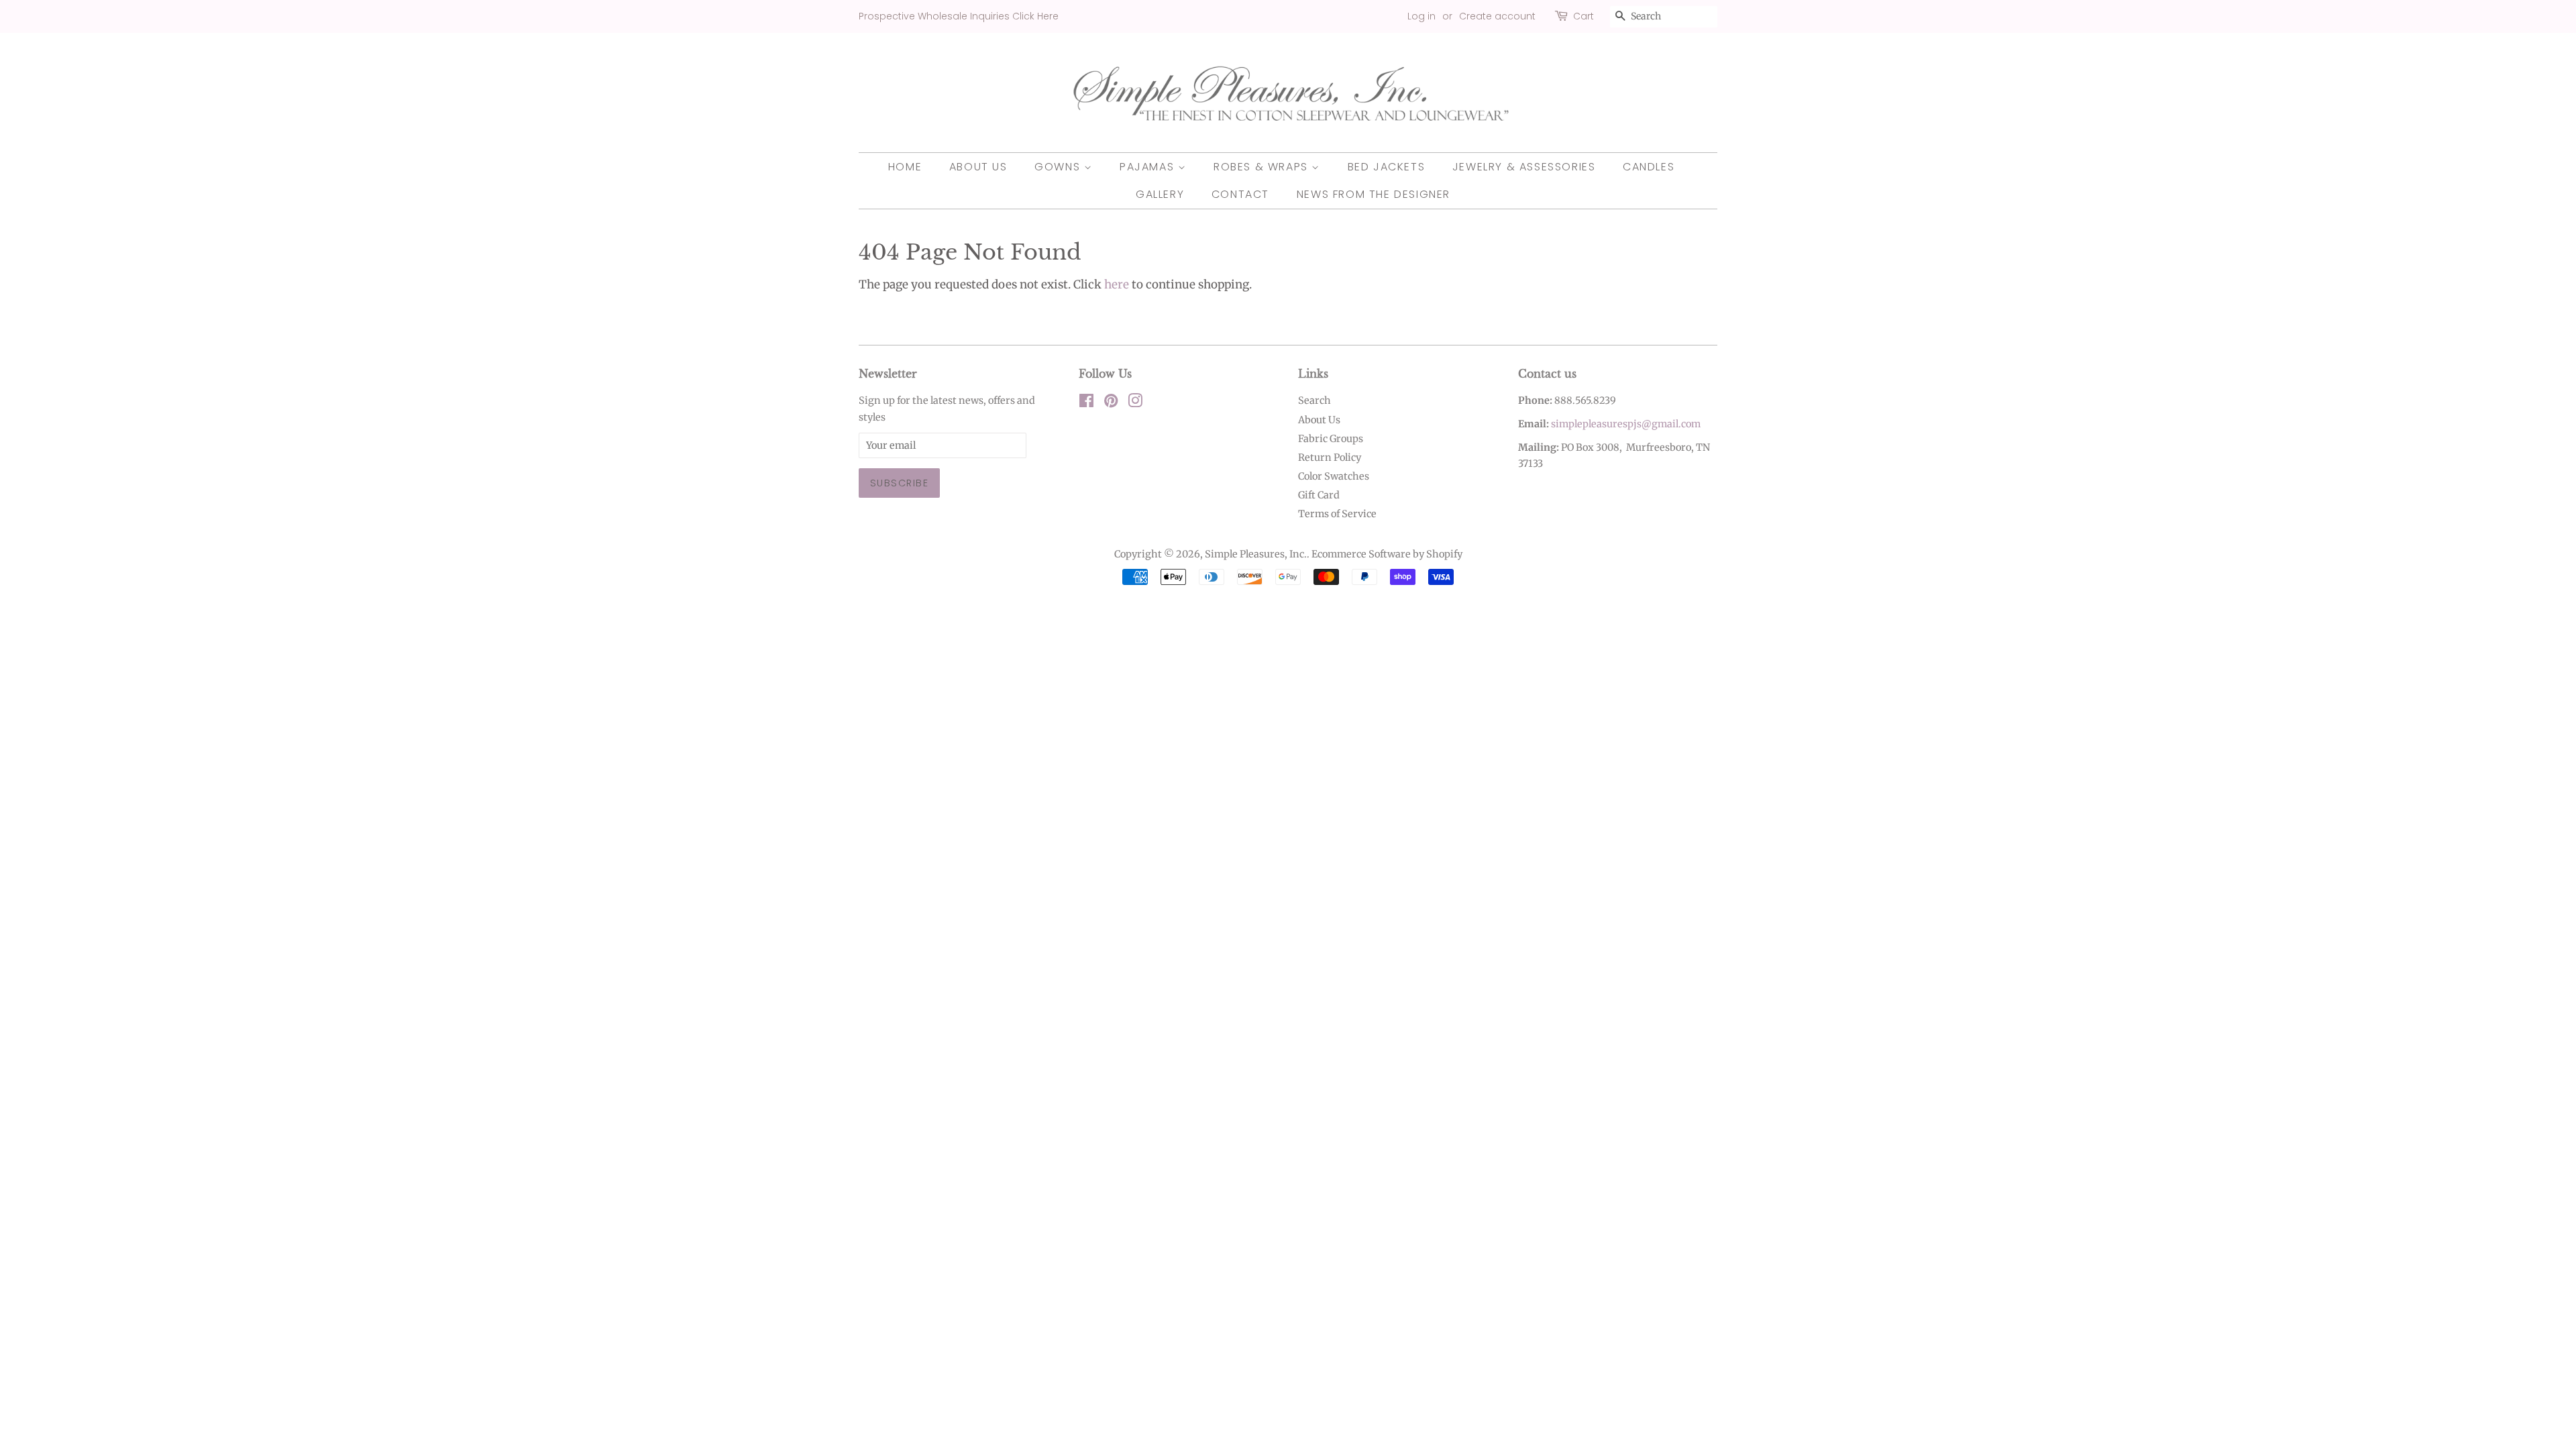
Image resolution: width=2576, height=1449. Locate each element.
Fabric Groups (1331, 439)
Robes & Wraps (1263, 167)
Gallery (1160, 194)
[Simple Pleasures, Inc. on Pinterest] (1111, 403)
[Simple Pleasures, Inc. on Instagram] (1135, 403)
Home (905, 167)
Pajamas (1149, 167)
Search (1314, 400)
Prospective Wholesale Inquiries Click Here (959, 16)
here (1117, 284)
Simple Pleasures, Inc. (1256, 554)
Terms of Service (1337, 514)
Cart (1584, 16)
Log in (1421, 16)
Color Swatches (1334, 476)
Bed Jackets (1387, 167)
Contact (1240, 194)
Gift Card (1319, 495)
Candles (1649, 167)
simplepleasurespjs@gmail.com (1626, 424)
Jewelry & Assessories (1524, 167)
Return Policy (1330, 458)
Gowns (1059, 167)
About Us (978, 167)
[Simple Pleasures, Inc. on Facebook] (1086, 403)
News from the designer (1374, 194)
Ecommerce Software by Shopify (1387, 554)
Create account (1497, 16)
